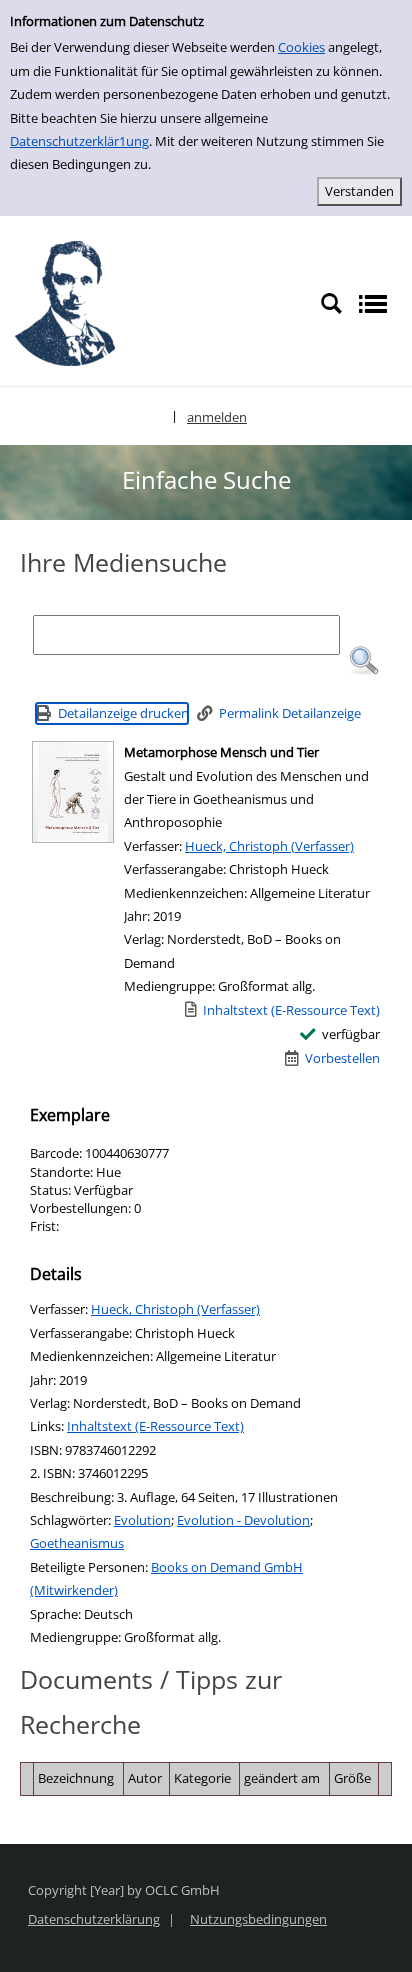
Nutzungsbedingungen (258, 1919)
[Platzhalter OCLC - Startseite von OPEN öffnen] (65, 303)
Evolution (142, 1520)
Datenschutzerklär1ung (79, 141)
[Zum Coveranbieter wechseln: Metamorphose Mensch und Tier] (73, 792)
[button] (364, 661)
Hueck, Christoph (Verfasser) (269, 846)
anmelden (217, 417)
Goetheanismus (77, 1543)
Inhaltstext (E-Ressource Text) (155, 1426)
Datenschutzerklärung (94, 1919)
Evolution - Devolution (243, 1520)
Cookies (301, 47)
